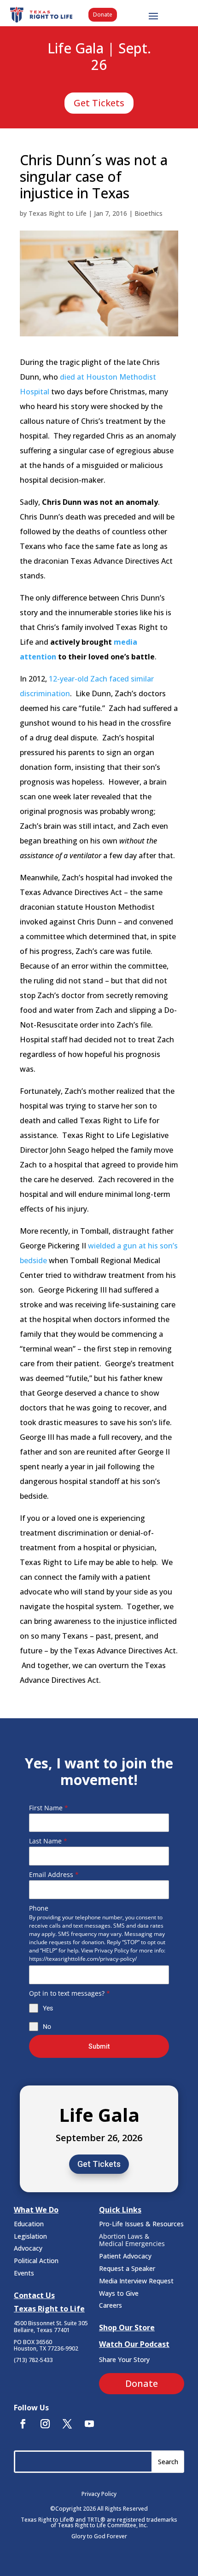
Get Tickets (99, 103)
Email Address (54, 1874)
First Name (49, 1808)
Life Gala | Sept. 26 (99, 57)
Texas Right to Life (58, 213)
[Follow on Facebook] (23, 2424)
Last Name (48, 1841)
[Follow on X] (67, 2424)
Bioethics (148, 213)
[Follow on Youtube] (89, 2424)
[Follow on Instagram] (45, 2424)
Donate (103, 14)
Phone (39, 1908)
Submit (99, 2046)
